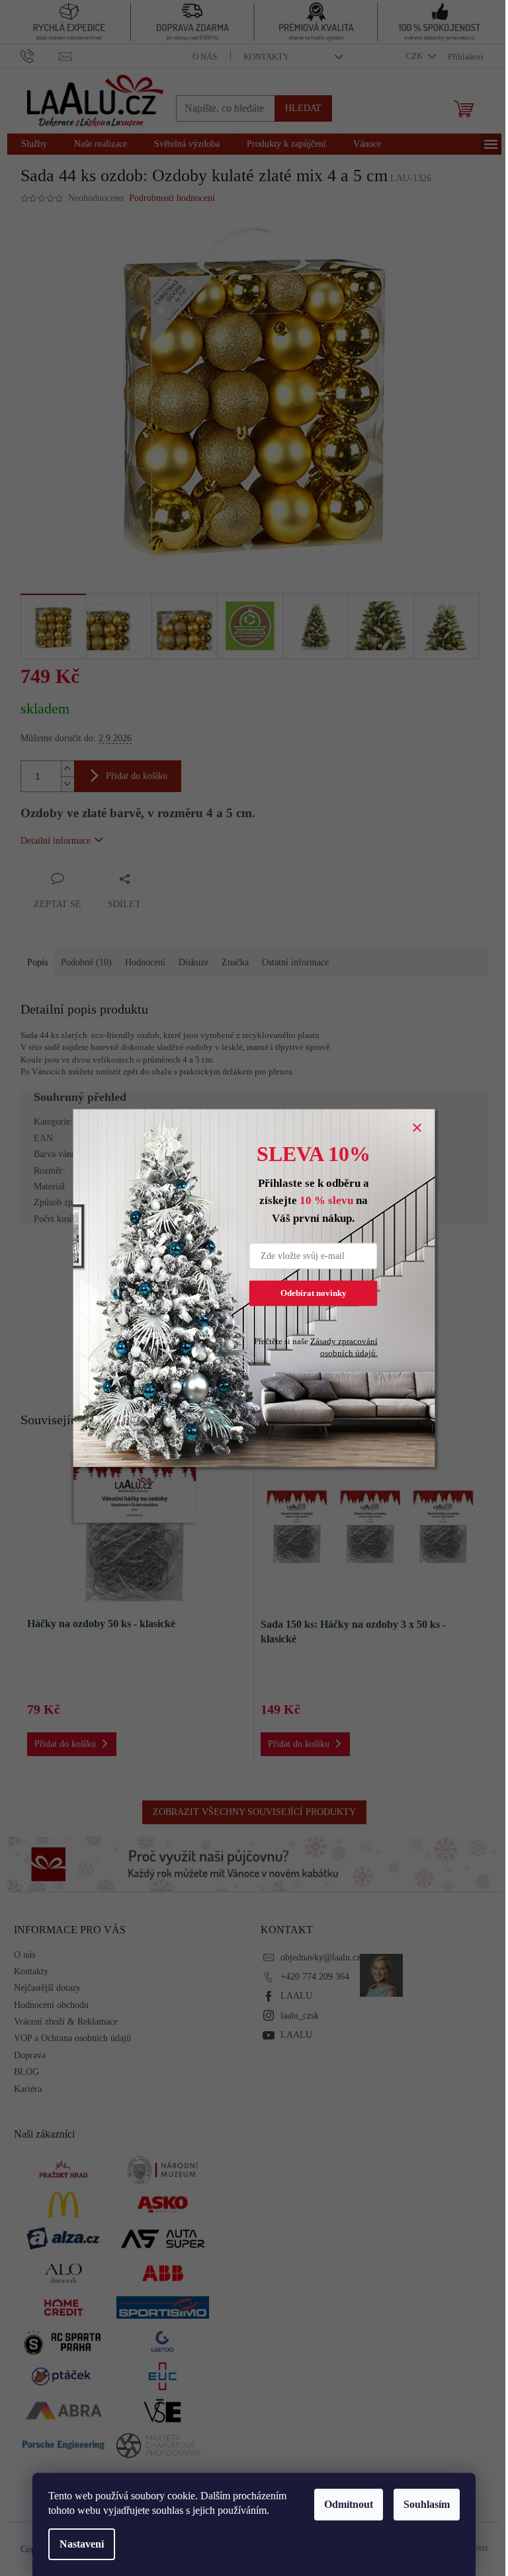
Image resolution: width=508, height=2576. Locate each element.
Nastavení (82, 2544)
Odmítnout (349, 2504)
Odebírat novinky (314, 1293)
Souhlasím (427, 2504)
